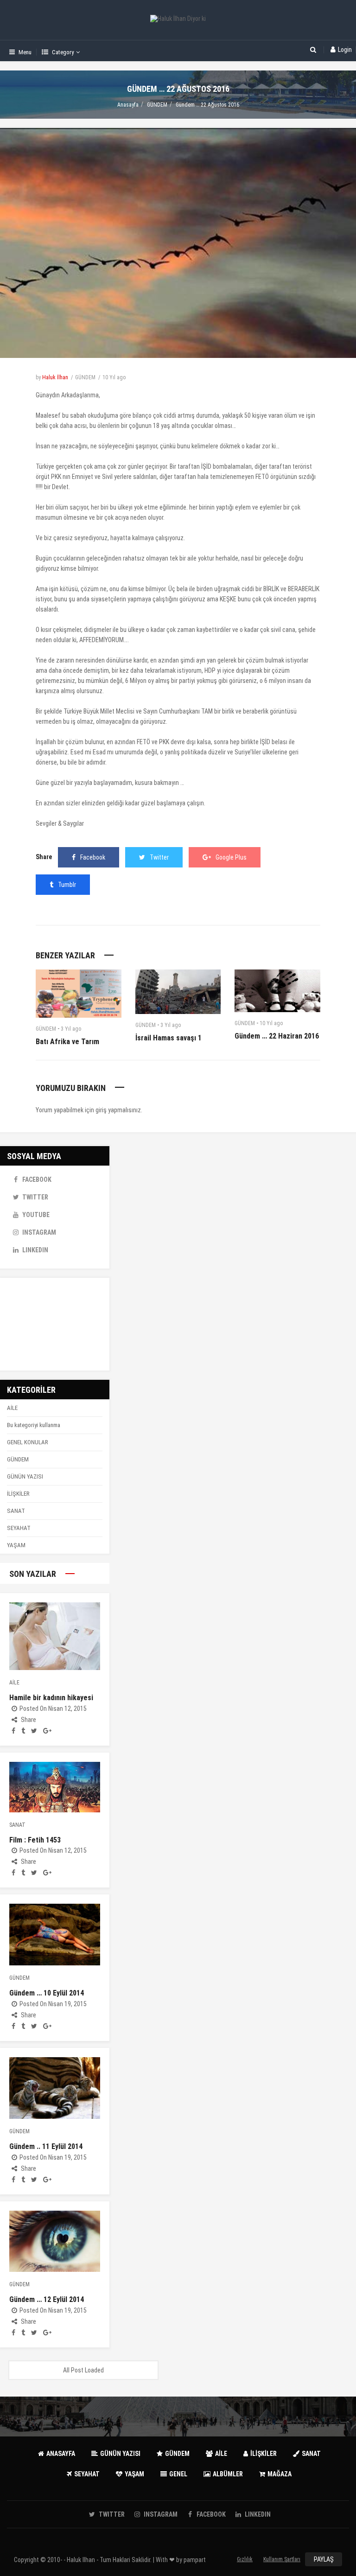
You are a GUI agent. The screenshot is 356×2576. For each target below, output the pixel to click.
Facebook (93, 857)
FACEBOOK (37, 1180)
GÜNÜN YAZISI (25, 1476)
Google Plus (231, 857)
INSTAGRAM (39, 1232)
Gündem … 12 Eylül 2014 (47, 2299)
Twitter (159, 857)
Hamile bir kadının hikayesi (51, 1698)
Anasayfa (128, 105)
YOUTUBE (36, 1215)
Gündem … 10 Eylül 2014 (47, 1993)
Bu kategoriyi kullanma (34, 1425)
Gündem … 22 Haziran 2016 (277, 1036)
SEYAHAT (19, 1528)
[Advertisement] (55, 1324)
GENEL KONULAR (28, 1442)
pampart (195, 2560)
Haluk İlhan (55, 377)
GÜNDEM (157, 105)
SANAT (16, 1511)
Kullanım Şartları (282, 2559)
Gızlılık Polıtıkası (245, 2561)
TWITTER (35, 1197)
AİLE (12, 1408)
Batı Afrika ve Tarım (67, 1042)
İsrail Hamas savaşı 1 (168, 1038)
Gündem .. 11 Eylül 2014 (46, 2146)
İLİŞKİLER (18, 1494)
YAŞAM (16, 1545)
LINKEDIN (35, 1250)
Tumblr (67, 885)
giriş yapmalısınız (118, 1110)
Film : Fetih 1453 (35, 1840)
